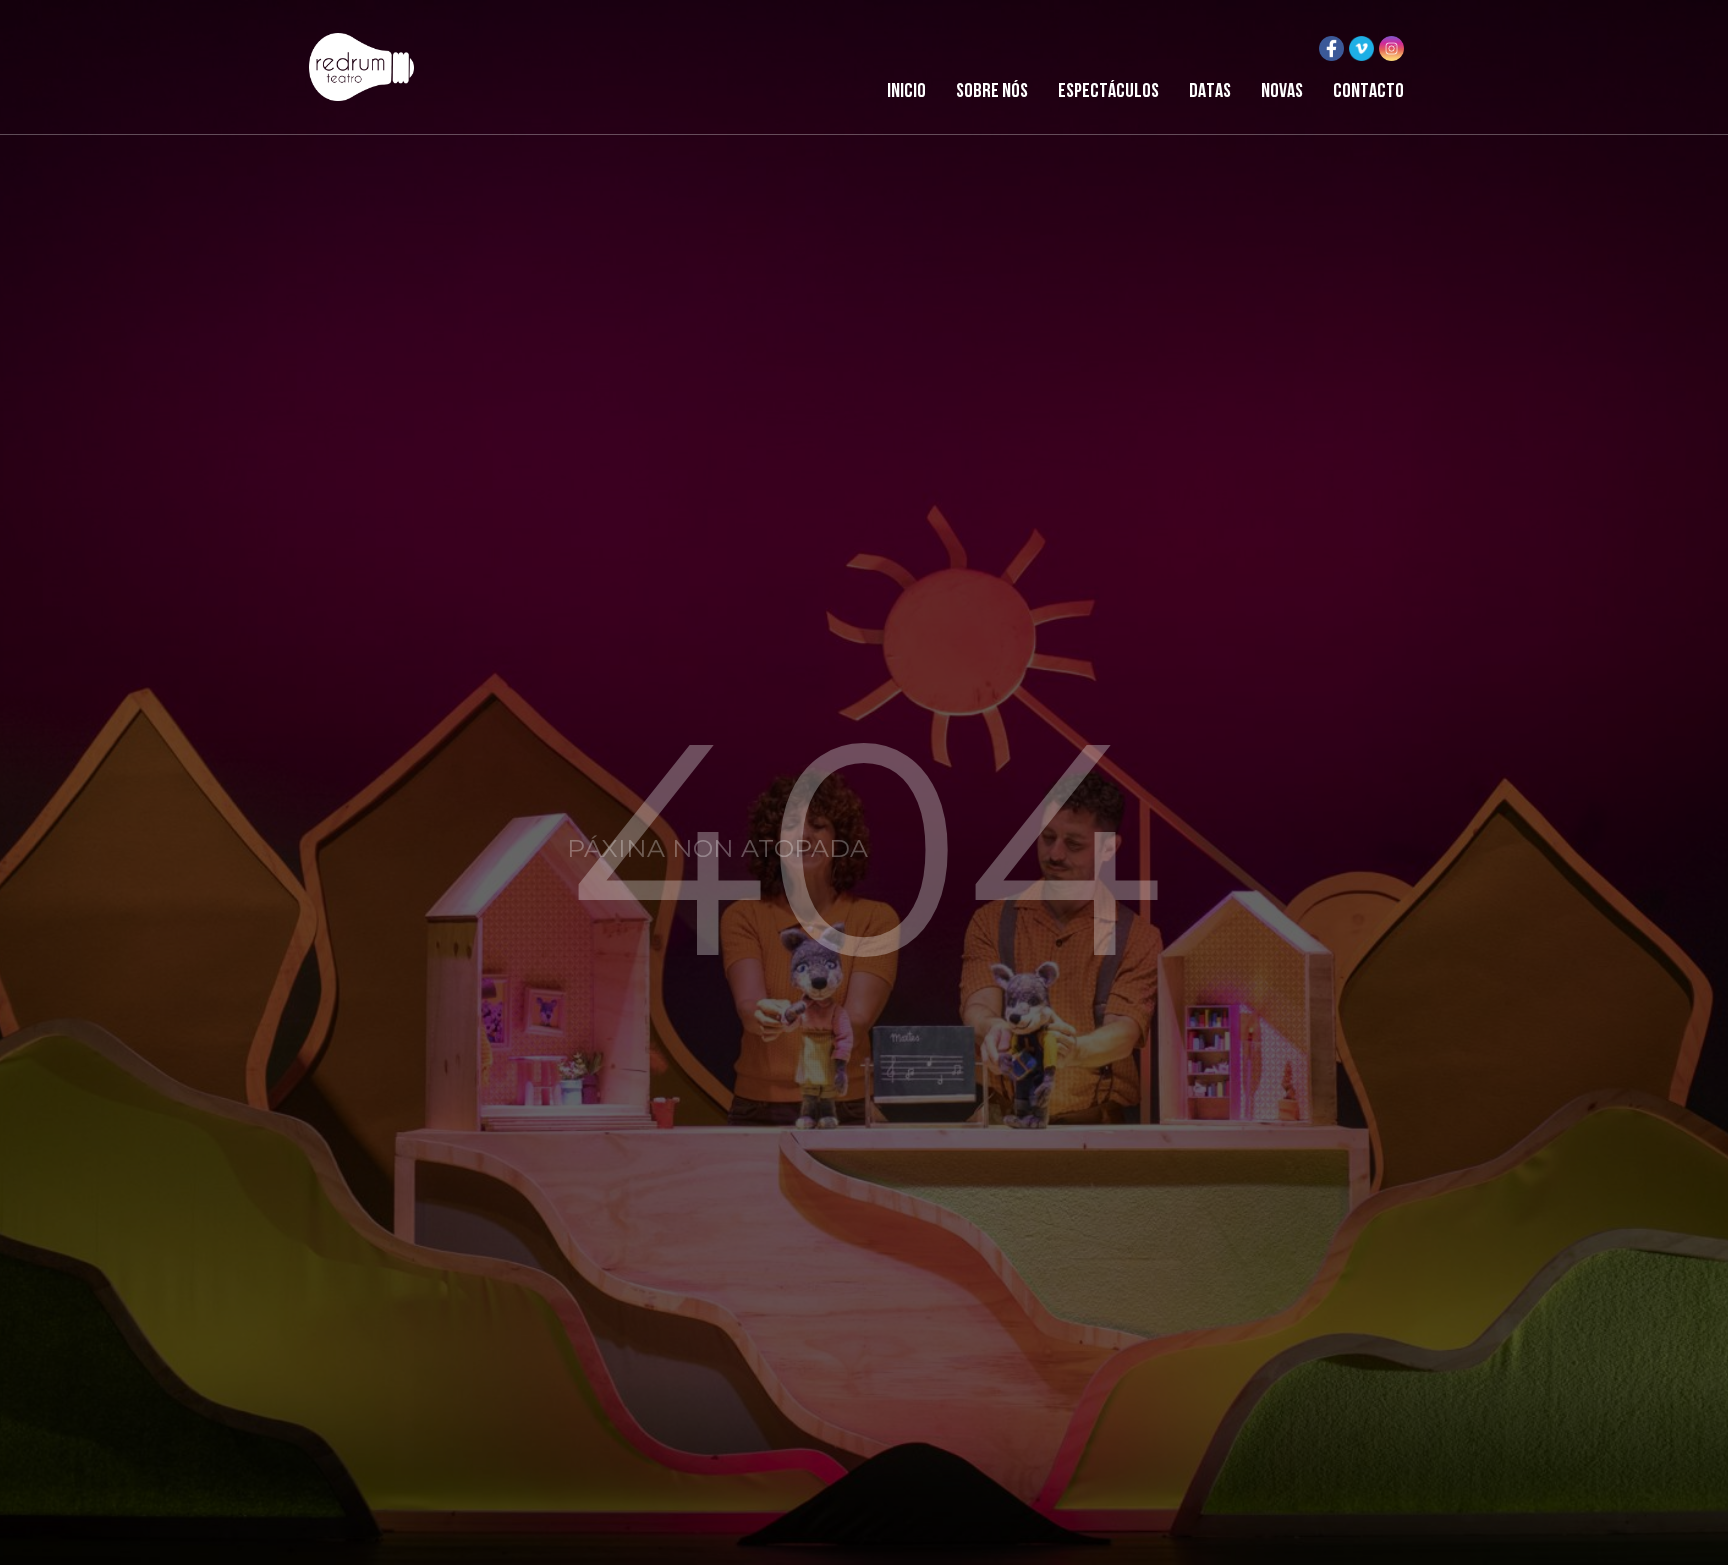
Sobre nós (992, 92)
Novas (1282, 92)
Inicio (906, 92)
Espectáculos (1108, 92)
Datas (1210, 92)
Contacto (1368, 92)
